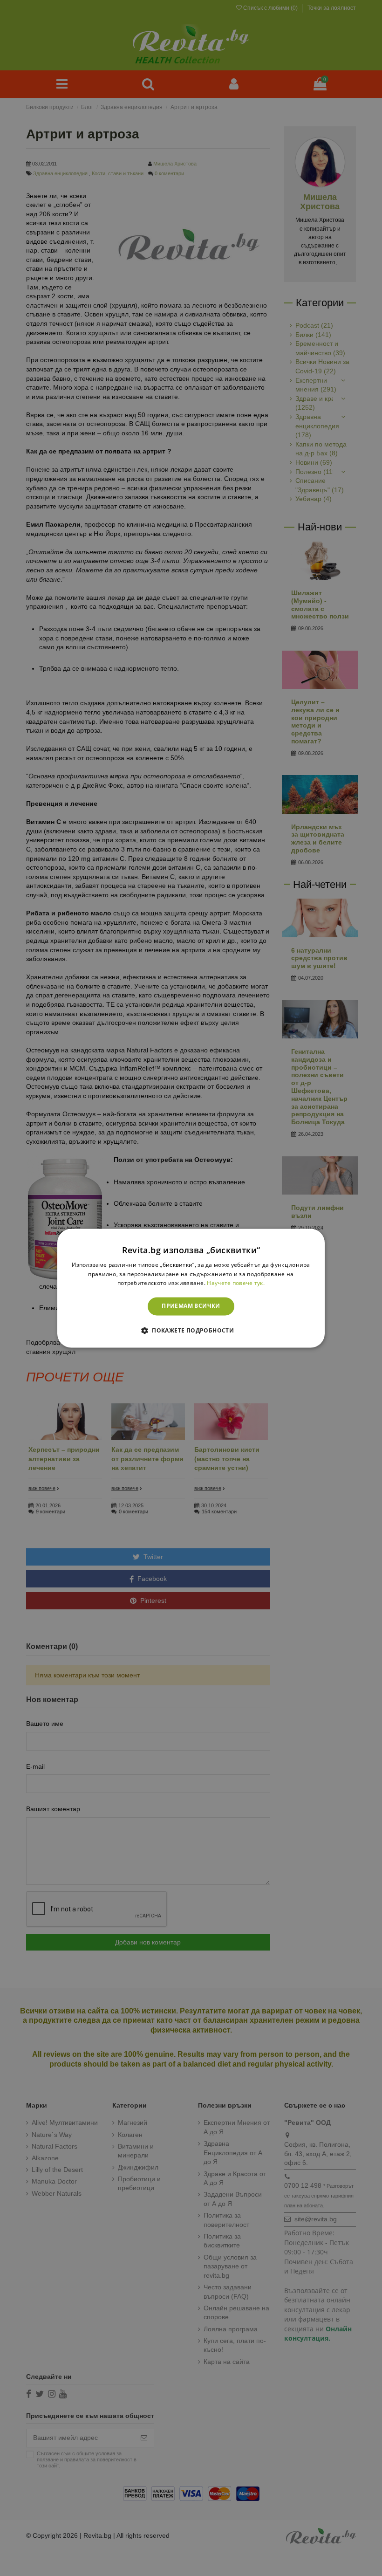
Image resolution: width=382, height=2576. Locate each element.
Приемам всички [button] (191, 1306)
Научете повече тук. (236, 1283)
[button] (191, 1330)
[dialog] (191, 1288)
